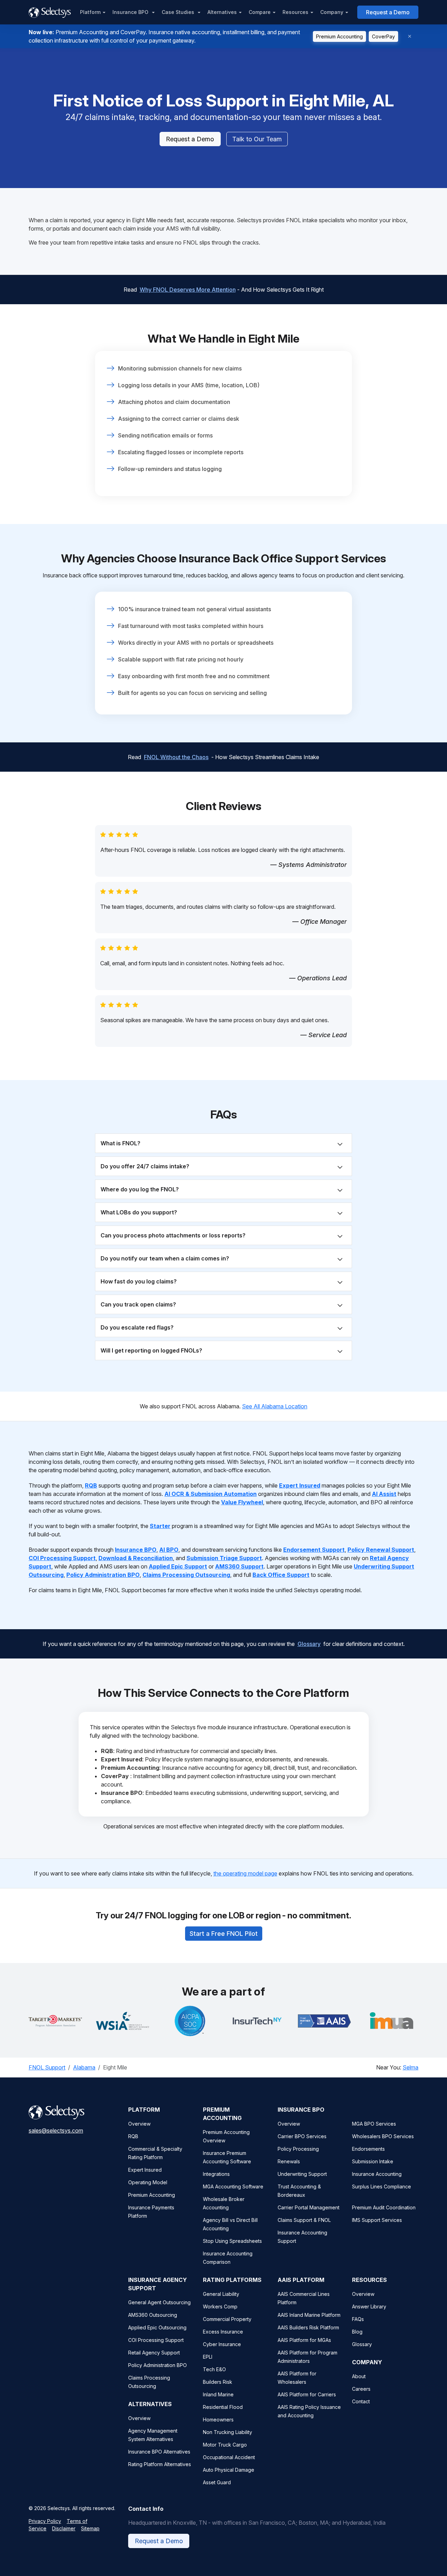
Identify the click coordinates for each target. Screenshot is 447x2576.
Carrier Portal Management (309, 2207)
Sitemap (90, 2528)
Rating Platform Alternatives (160, 2464)
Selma (411, 2067)
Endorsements (368, 2149)
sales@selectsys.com (56, 2131)
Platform (90, 12)
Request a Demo (388, 12)
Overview (139, 2124)
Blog (357, 2332)
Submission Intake (373, 2161)
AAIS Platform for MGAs (304, 2340)
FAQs (358, 2319)
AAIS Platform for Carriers (307, 2394)
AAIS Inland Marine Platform (309, 2315)
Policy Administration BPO (157, 2365)
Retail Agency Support (154, 2353)
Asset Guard (217, 2482)
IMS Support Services (377, 2220)
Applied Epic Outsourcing (157, 2327)
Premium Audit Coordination (384, 2207)
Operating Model (148, 2182)
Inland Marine (218, 2394)
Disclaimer (64, 2528)
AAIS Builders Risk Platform (308, 2327)
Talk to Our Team (257, 139)
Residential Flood (223, 2407)
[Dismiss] (410, 36)
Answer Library (369, 2307)
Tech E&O (214, 2369)
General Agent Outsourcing (159, 2302)
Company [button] (332, 12)
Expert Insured (145, 2170)
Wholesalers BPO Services (383, 2136)
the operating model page (245, 1873)
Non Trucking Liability (228, 2432)
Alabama (84, 2067)
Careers (361, 2389)
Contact (361, 2401)
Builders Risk (218, 2382)
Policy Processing (298, 2149)
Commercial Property (227, 2319)
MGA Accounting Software (233, 2186)
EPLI (208, 2357)
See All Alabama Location (275, 1406)
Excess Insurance (223, 2332)
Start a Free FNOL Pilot (224, 1934)
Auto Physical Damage (229, 2470)
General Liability (221, 2294)
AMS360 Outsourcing (153, 2315)
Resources (295, 12)
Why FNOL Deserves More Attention (188, 290)
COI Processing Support (156, 2340)
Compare (260, 12)
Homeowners (218, 2420)
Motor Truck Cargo (225, 2445)
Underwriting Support (302, 2174)
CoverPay (383, 36)
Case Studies (179, 12)
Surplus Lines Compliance (382, 2186)
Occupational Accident (229, 2457)
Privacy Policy (45, 2521)
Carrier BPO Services (302, 2136)
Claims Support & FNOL (304, 2220)
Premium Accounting (339, 36)
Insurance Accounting (377, 2174)
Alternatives (222, 12)
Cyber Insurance (222, 2344)
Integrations (216, 2174)
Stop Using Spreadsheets (232, 2241)
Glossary (309, 1644)
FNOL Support (47, 2067)
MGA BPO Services (374, 2124)
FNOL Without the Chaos (176, 757)
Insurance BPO (131, 12)
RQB (133, 2136)
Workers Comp (220, 2307)
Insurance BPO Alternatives (159, 2452)
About (359, 2376)
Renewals (289, 2161)
